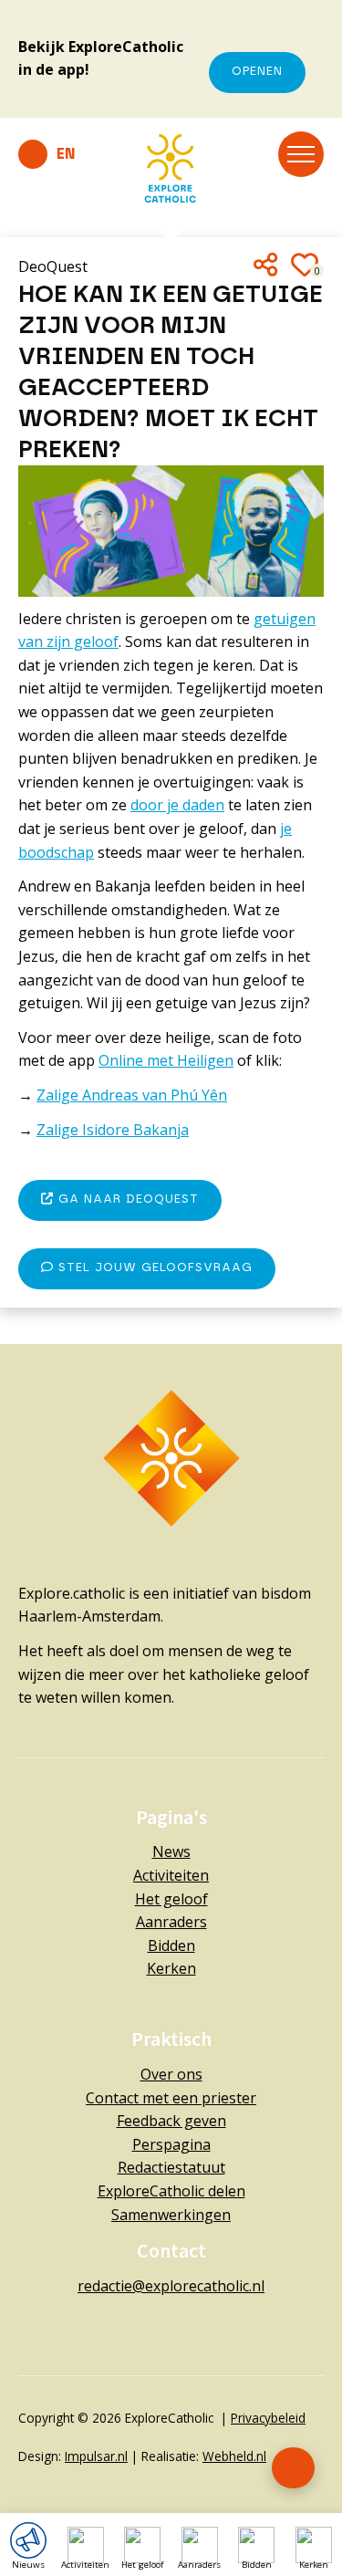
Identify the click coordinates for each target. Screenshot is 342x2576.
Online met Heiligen (166, 1060)
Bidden (171, 1945)
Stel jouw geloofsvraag (153, 1268)
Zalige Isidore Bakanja (113, 1130)
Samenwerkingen (171, 2215)
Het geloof (171, 1899)
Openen (257, 72)
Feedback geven (171, 2121)
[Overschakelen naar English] (47, 154)
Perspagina (171, 2144)
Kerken (171, 1968)
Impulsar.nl (96, 2456)
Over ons (171, 2074)
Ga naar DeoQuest (126, 1199)
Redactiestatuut (171, 2167)
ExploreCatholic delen (171, 2191)
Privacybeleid (268, 2418)
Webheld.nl (234, 2456)
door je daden (177, 805)
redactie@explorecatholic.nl (171, 2286)
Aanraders (171, 1922)
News (171, 1851)
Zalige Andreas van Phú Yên (132, 1095)
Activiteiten (171, 1875)
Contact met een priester (171, 2098)
